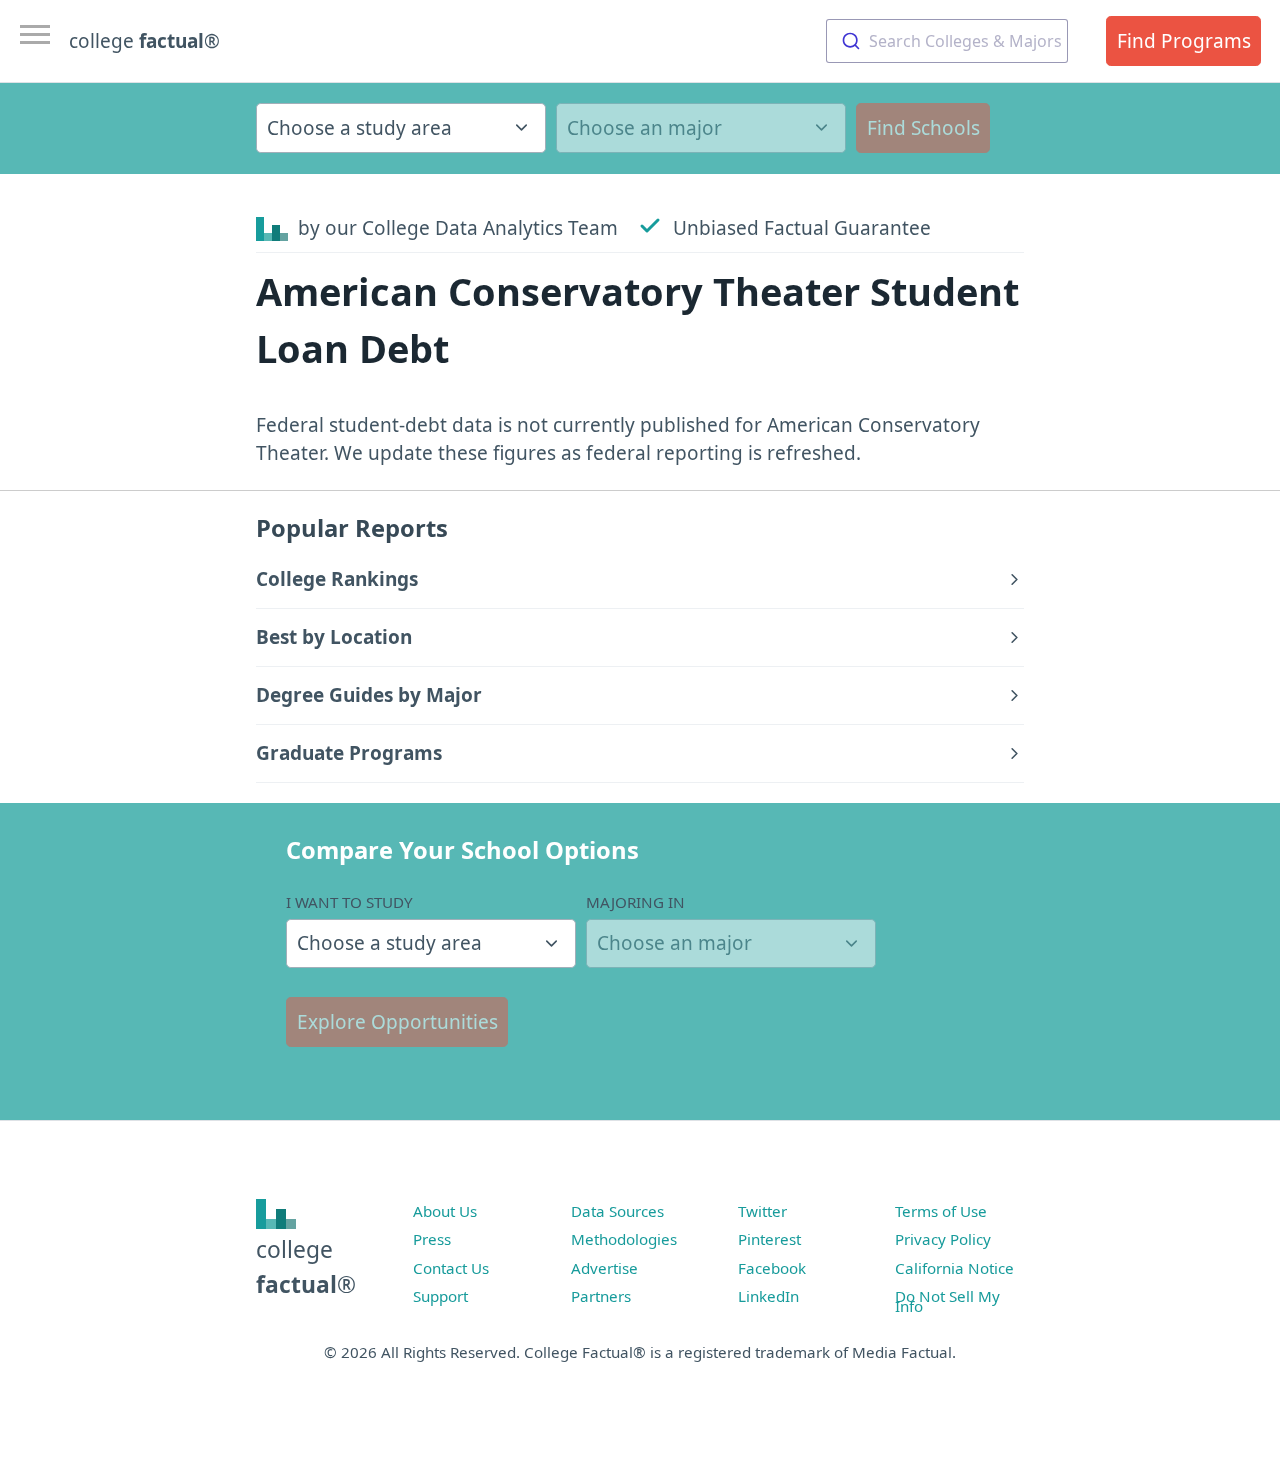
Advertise (604, 1268)
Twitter (762, 1211)
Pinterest (769, 1239)
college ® (144, 41)
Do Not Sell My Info (947, 1301)
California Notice (954, 1268)
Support (440, 1296)
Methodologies (624, 1239)
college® (306, 1266)
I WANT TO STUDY (349, 902)
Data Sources (617, 1211)
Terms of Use (941, 1211)
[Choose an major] (701, 128)
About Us (445, 1211)
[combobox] (947, 41)
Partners (601, 1296)
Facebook (772, 1268)
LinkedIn (768, 1296)
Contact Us (451, 1268)
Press (432, 1239)
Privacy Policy (943, 1239)
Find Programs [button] (1184, 41)
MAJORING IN (635, 902)
